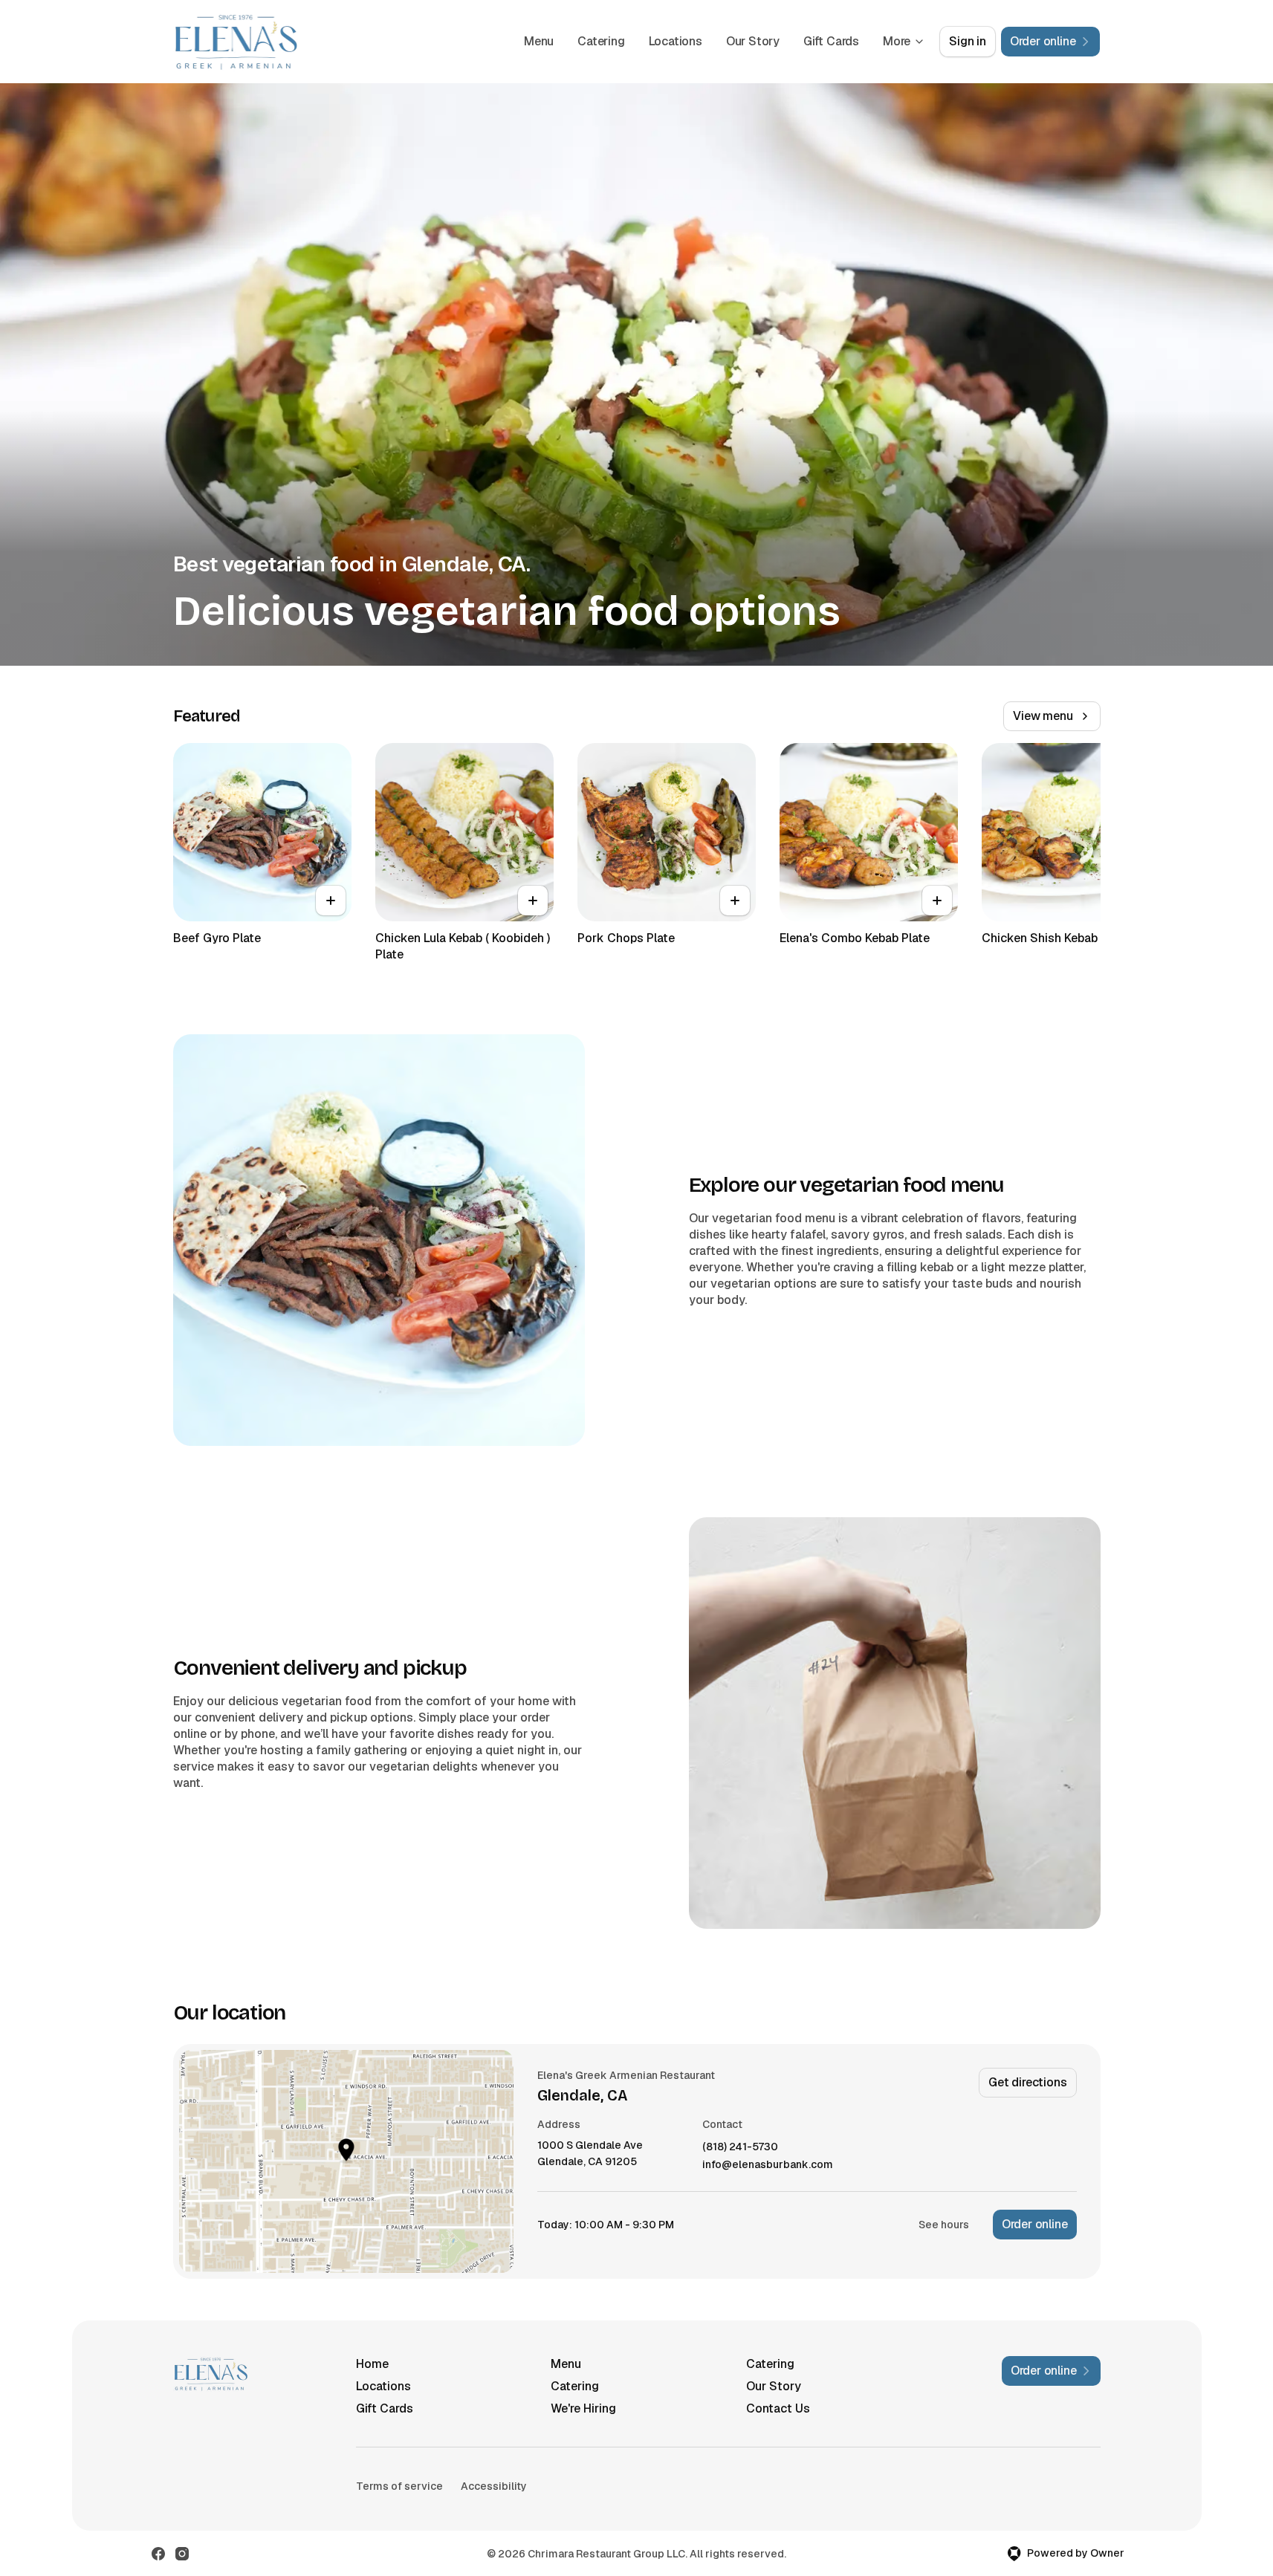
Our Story (753, 41)
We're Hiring (583, 2408)
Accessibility (494, 2486)
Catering (601, 41)
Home (372, 2364)
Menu (539, 41)
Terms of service (399, 2486)
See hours (944, 2225)
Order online (1035, 2224)
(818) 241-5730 (740, 2147)
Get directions (1027, 2082)
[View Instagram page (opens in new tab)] (182, 2554)
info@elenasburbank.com (768, 2165)
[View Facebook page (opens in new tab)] (158, 2554)
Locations (676, 41)
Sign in (968, 41)
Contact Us (778, 2408)
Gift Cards (831, 41)
